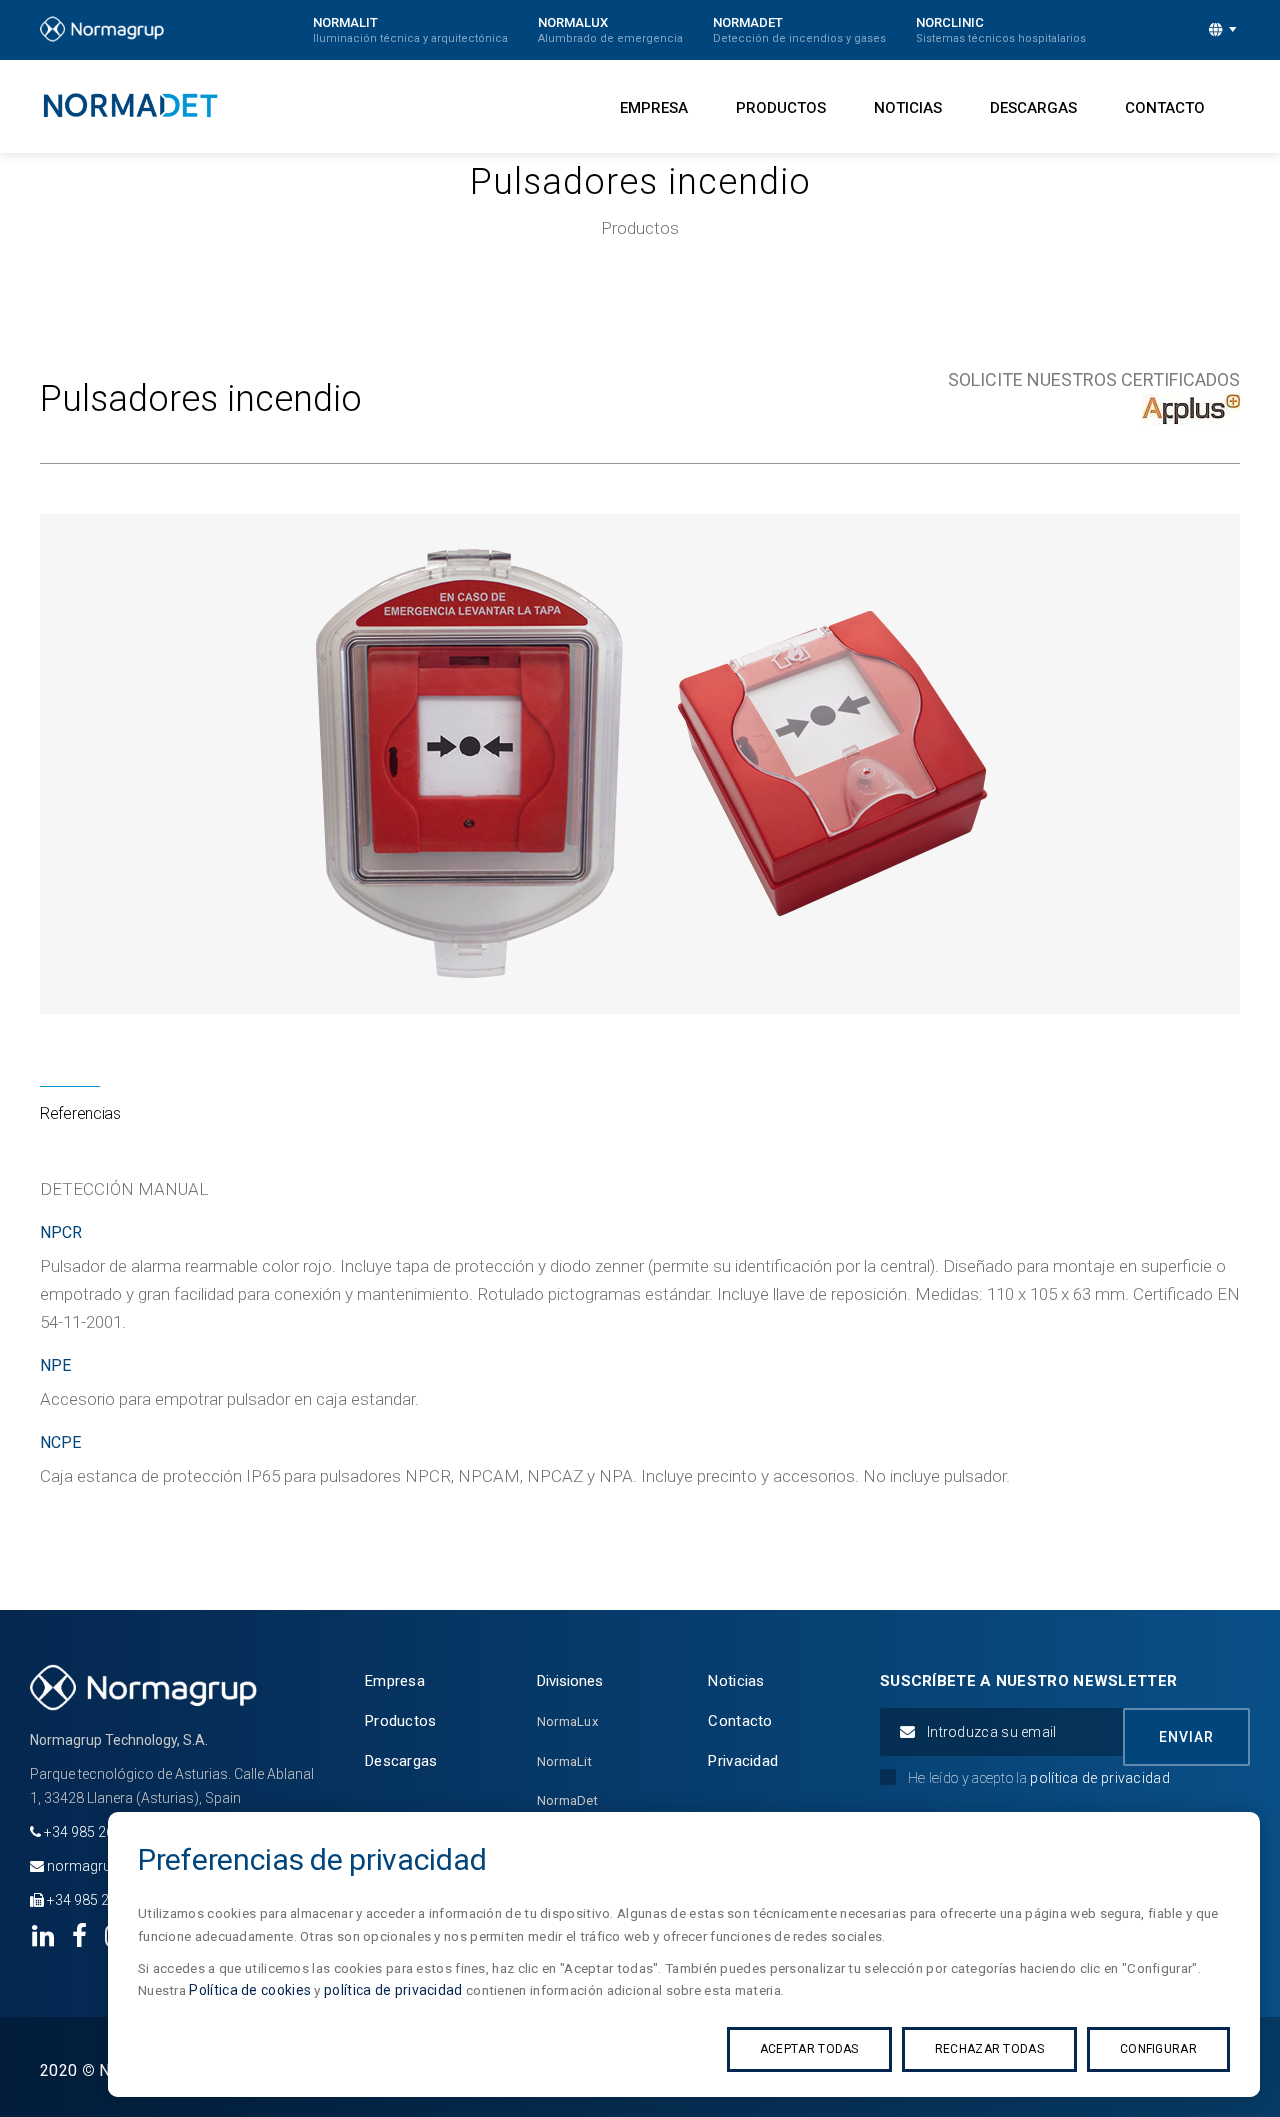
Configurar (1158, 2049)
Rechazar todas (989, 2049)
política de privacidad (393, 1990)
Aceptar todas (809, 2049)
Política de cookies (250, 1990)
